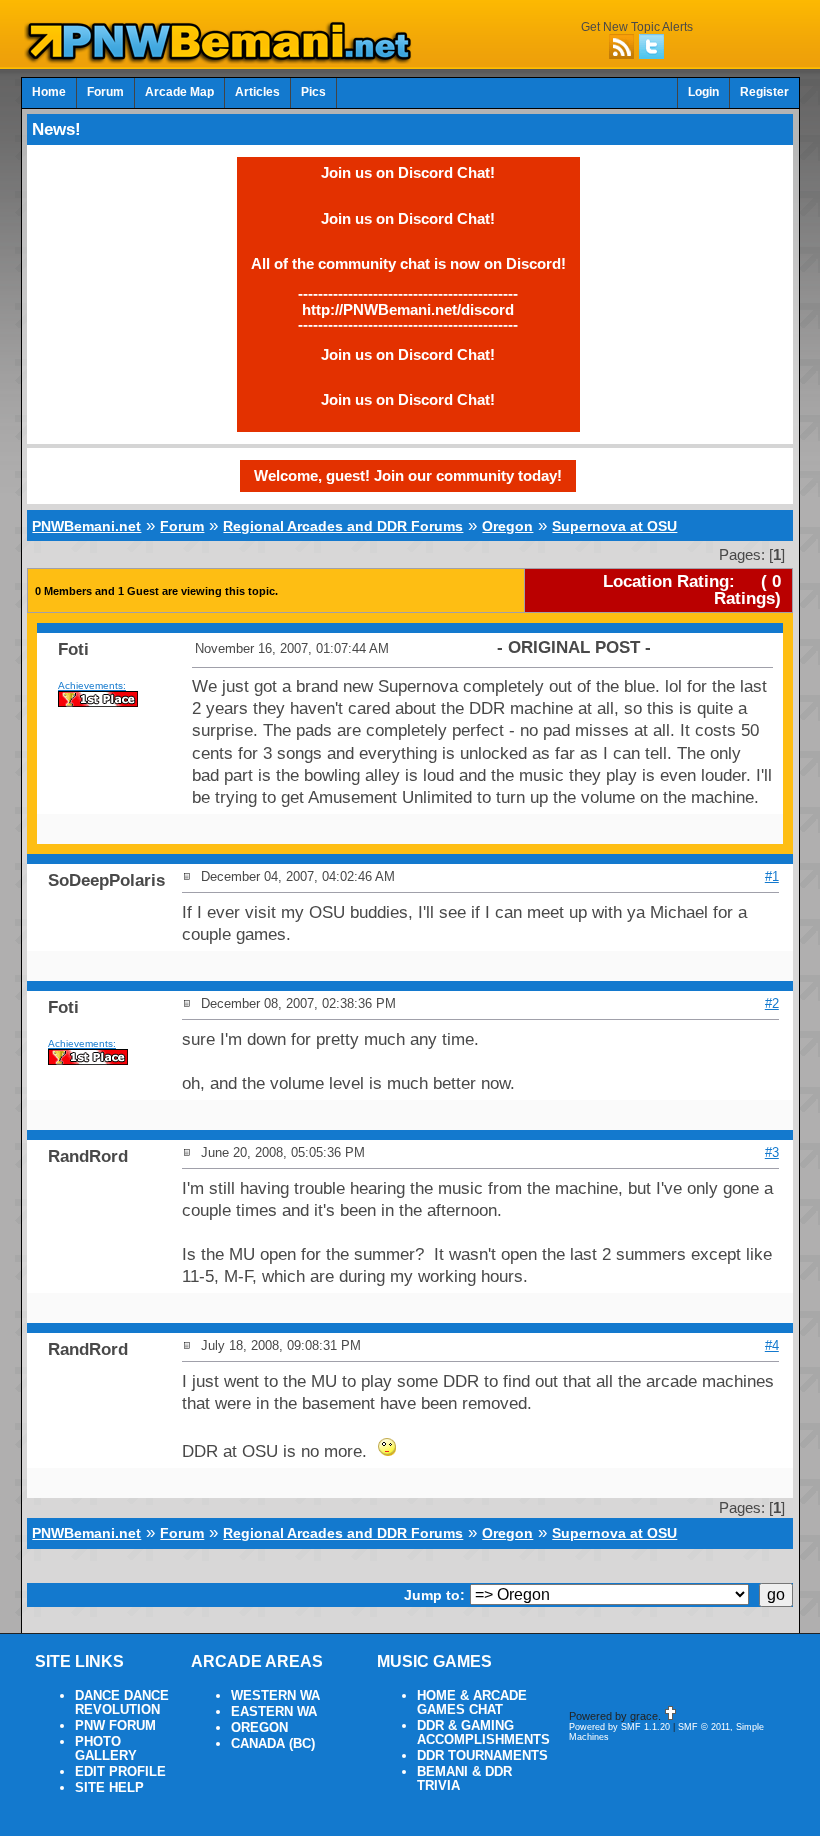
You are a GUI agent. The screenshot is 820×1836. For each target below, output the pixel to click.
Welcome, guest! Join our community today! (408, 475)
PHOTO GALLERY (106, 1749)
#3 (772, 1152)
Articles (257, 92)
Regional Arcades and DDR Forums (343, 526)
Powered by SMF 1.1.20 (619, 1727)
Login (703, 92)
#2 (772, 1003)
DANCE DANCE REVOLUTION (122, 1703)
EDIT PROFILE (120, 1772)
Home (49, 92)
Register (764, 92)
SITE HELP (109, 1788)
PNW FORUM (115, 1726)
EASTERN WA (274, 1712)
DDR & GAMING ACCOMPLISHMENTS (483, 1733)
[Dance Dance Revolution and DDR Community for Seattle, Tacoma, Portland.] (224, 58)
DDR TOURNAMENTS (482, 1756)
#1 (772, 876)
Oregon (507, 526)
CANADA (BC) (273, 1744)
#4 (772, 1345)
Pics (313, 92)
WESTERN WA (275, 1696)
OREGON (259, 1728)
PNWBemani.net (86, 526)
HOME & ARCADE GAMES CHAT (472, 1703)
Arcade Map (179, 92)
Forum (105, 92)
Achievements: (92, 685)
